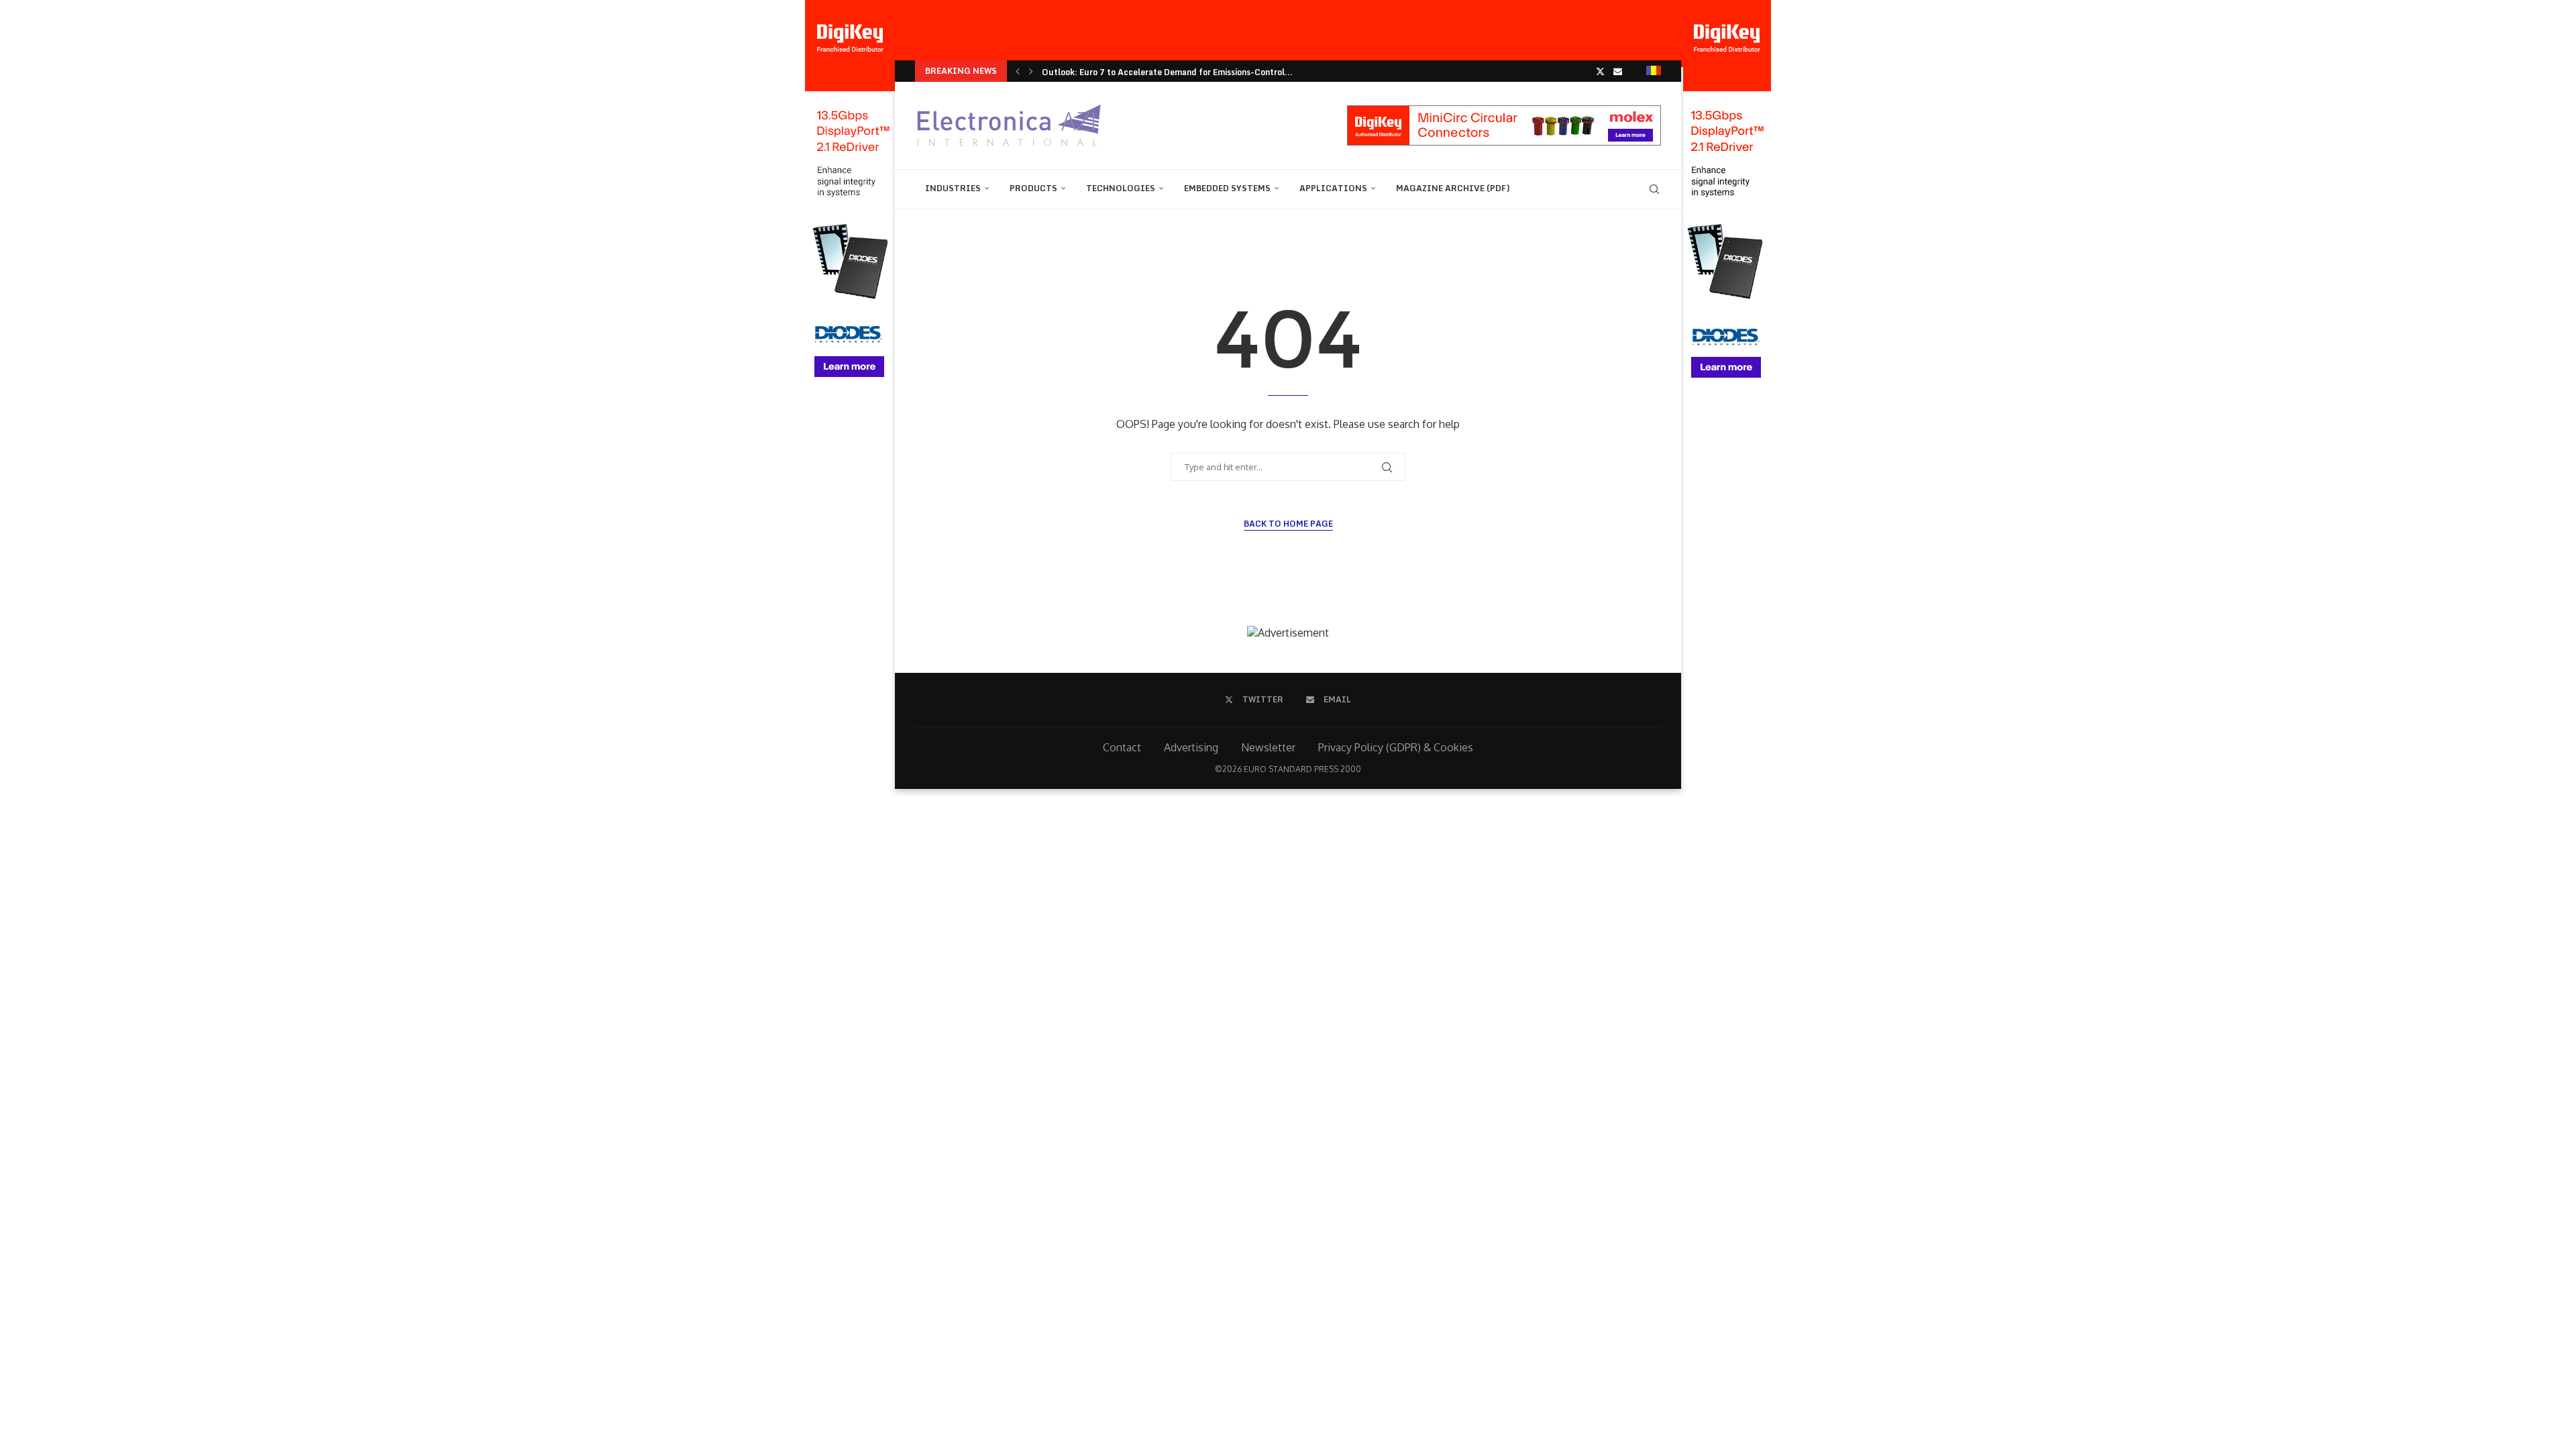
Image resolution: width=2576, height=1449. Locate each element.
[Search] (1654, 189)
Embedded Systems (1227, 188)
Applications (1333, 188)
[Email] (1618, 71)
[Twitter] (1600, 71)
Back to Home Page (1288, 524)
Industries (953, 188)
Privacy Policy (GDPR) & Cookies (1396, 747)
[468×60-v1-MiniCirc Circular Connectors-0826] (1504, 112)
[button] (1018, 71)
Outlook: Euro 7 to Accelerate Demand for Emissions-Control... (1167, 72)
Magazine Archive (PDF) (1453, 188)
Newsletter (1268, 747)
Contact (1122, 747)
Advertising (1191, 747)
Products (1033, 188)
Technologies (1121, 188)
